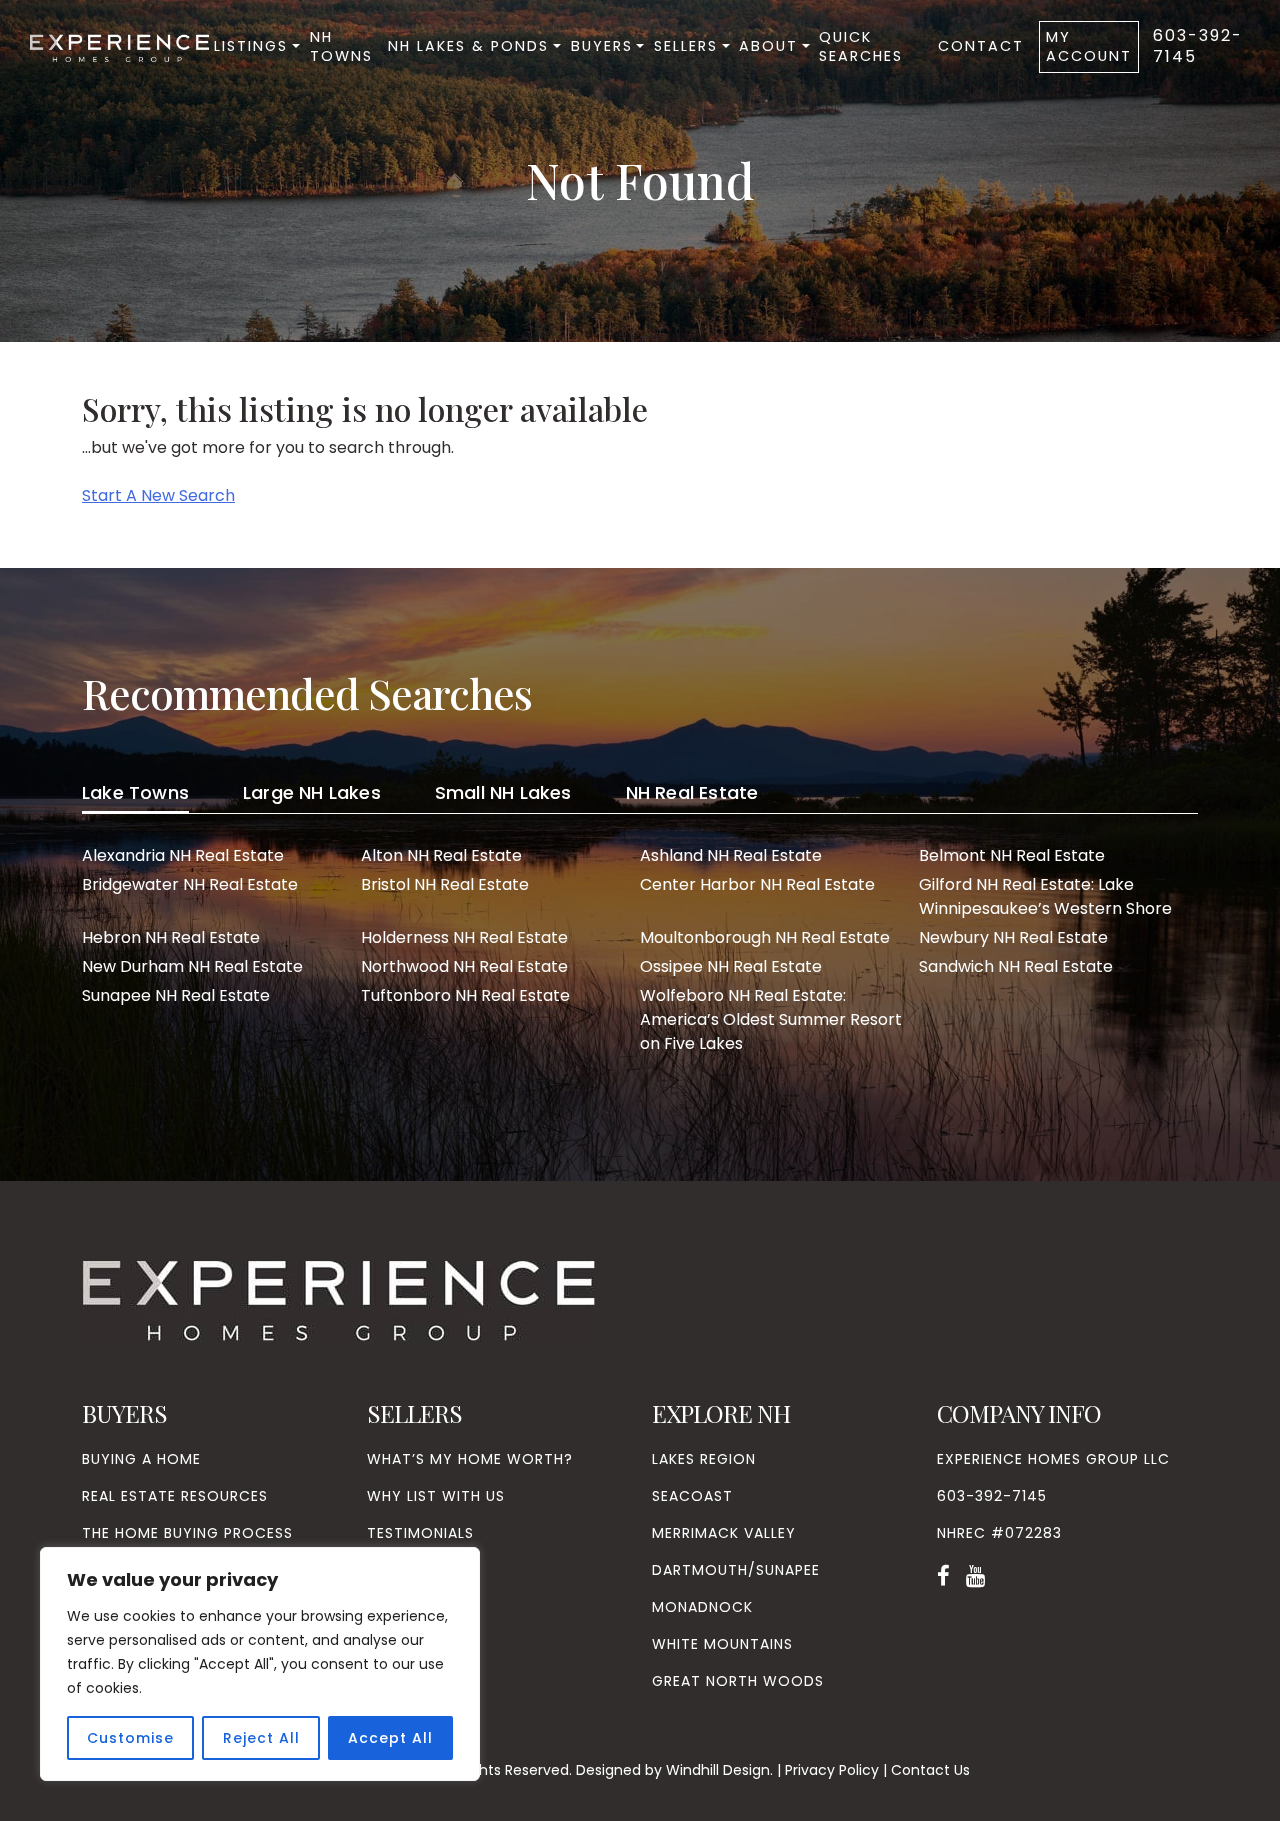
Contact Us (930, 1770)
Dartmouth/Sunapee (736, 1570)
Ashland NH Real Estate (731, 855)
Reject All (261, 1738)
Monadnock (702, 1607)
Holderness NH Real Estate (464, 937)
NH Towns (341, 46)
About (768, 46)
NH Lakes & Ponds (468, 46)
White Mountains (722, 1644)
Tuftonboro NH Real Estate (465, 995)
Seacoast (692, 1496)
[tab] (135, 796)
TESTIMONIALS (420, 1533)
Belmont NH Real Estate (1012, 855)
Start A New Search (158, 495)
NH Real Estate (692, 792)
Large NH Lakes (312, 792)
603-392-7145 (1198, 46)
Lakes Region (704, 1459)
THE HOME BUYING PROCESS (187, 1533)
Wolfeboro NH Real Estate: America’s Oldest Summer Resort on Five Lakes (771, 1019)
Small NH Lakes (503, 792)
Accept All (390, 1738)
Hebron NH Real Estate (171, 937)
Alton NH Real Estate (441, 855)
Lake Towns (135, 792)
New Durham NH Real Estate (192, 966)
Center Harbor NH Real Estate (757, 884)
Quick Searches (861, 46)
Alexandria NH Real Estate (183, 855)
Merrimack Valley (724, 1533)
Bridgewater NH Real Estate (190, 884)
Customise (130, 1738)
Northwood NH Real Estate (464, 966)
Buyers (602, 46)
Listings (251, 46)
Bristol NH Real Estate (445, 884)
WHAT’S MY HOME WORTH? (470, 1459)
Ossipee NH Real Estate (731, 966)
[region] (260, 1664)
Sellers (686, 46)
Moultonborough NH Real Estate (765, 937)
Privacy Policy (832, 1770)
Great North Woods (738, 1681)
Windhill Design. (719, 1770)
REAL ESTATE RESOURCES (175, 1496)
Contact (981, 46)
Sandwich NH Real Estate (1016, 966)
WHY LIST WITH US (436, 1496)
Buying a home (141, 1459)
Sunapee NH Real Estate (176, 995)
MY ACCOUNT (1089, 46)
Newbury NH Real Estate (1013, 937)
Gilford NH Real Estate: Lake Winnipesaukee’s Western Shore (1045, 896)
